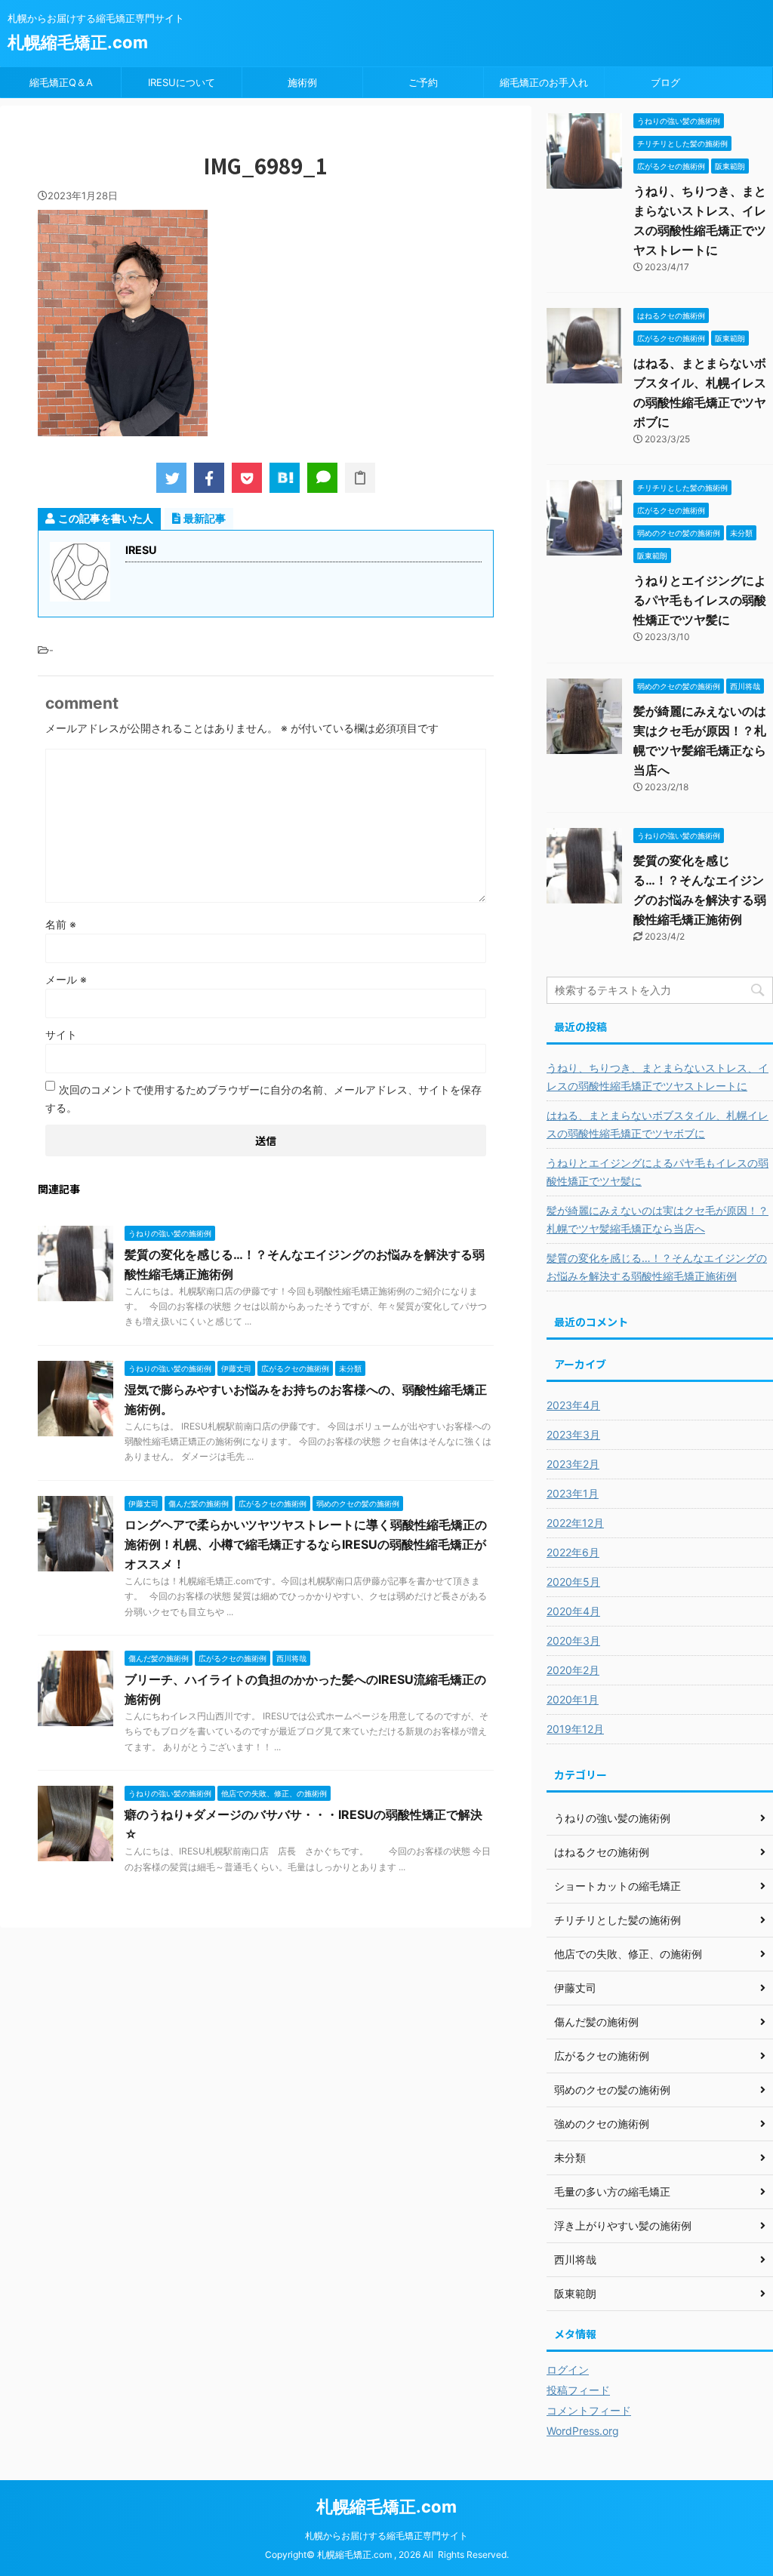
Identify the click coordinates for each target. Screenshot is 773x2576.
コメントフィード (589, 2410)
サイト (61, 1034)
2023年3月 (573, 1434)
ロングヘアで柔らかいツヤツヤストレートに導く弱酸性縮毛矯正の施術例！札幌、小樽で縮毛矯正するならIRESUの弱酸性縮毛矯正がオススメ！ (306, 1544)
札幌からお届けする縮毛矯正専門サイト (386, 2536)
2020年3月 (573, 1640)
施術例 (302, 82)
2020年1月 (573, 1699)
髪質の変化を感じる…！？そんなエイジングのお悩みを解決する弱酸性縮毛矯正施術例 (657, 1267)
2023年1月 (573, 1493)
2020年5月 (573, 1582)
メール (66, 979)
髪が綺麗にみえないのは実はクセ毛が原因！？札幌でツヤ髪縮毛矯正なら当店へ (658, 1219)
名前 (61, 924)
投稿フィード (578, 2390)
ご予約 (423, 82)
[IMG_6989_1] (285, 478)
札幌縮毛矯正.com (78, 42)
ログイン (568, 2370)
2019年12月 (575, 1729)
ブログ (665, 82)
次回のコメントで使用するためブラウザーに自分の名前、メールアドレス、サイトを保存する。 (263, 1099)
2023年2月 (573, 1464)
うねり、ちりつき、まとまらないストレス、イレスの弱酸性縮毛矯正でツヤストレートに (658, 1077)
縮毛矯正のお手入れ (544, 82)
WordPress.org (583, 2431)
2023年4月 (573, 1405)
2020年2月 (573, 1670)
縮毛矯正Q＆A (61, 82)
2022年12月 (575, 1523)
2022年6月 (573, 1552)
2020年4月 (573, 1611)
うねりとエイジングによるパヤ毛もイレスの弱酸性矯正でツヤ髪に (700, 600)
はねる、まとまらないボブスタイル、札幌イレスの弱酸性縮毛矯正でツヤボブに (658, 1124)
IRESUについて (182, 82)
